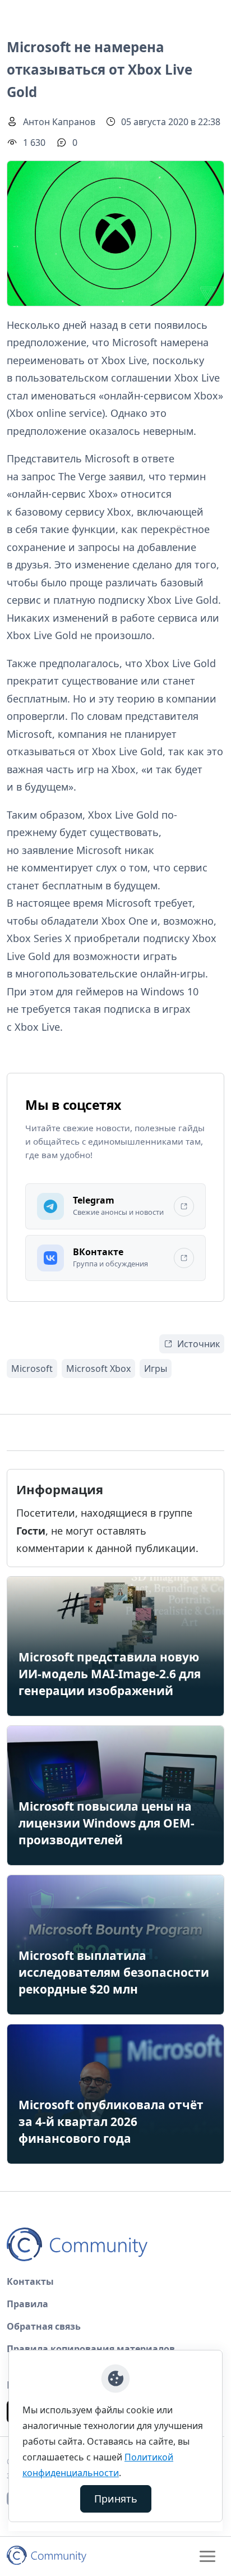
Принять (116, 2499)
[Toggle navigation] (207, 2556)
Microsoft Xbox (98, 1369)
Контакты (30, 2281)
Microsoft (32, 1369)
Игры (156, 1369)
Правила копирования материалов (91, 2349)
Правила (27, 2304)
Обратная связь (44, 2326)
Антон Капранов (59, 122)
